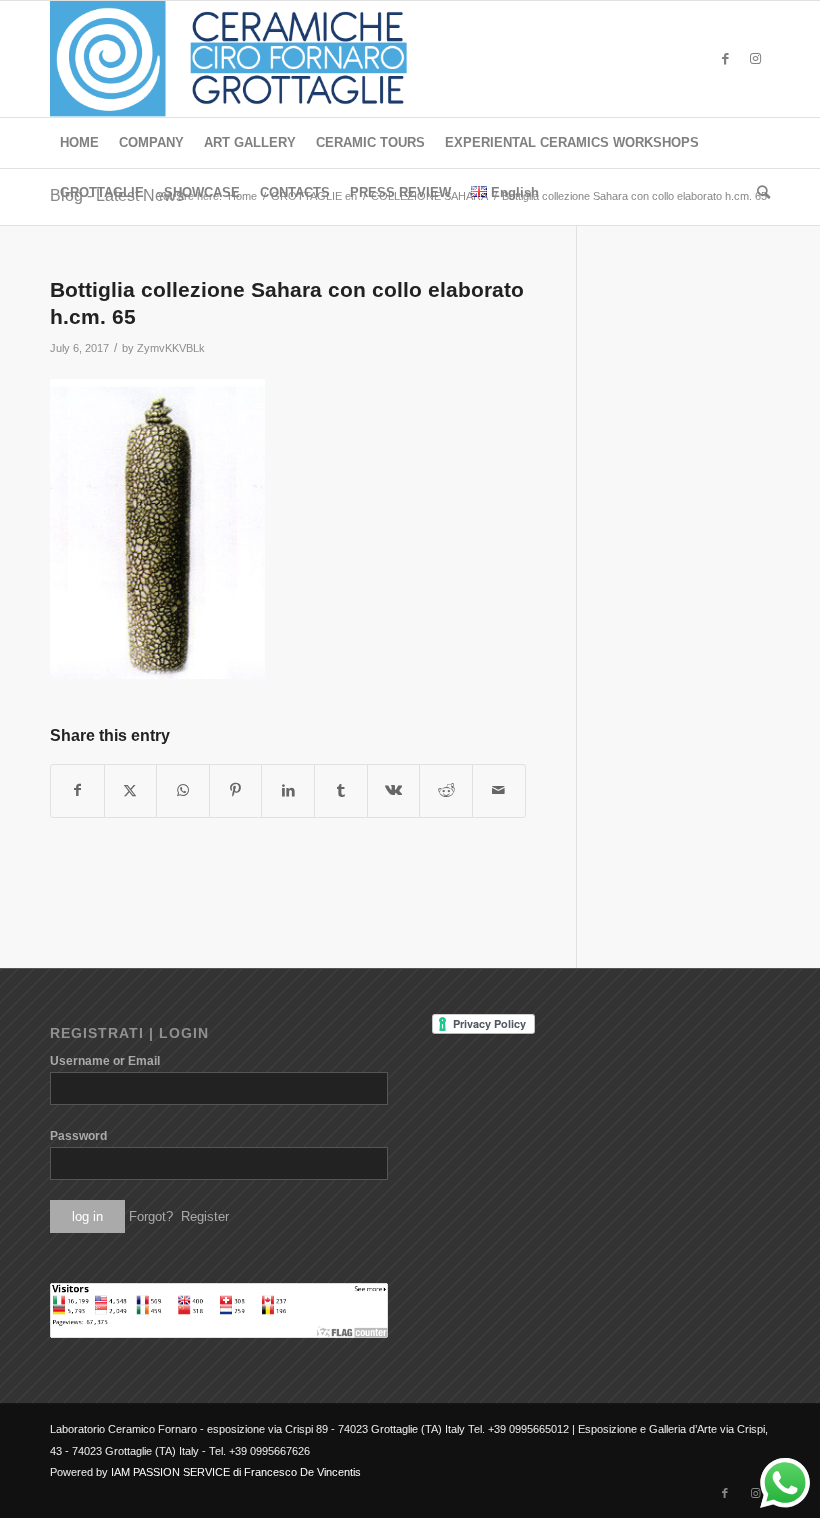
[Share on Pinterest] (236, 790)
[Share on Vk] (394, 790)
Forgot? (151, 1216)
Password (78, 1136)
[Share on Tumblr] (341, 790)
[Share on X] (131, 790)
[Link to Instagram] (755, 59)
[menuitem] (79, 143)
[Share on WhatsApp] (183, 790)
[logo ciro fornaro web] (252, 59)
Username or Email (105, 1061)
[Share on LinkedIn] (288, 790)
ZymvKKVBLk (171, 348)
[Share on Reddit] (446, 790)
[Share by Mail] (499, 790)
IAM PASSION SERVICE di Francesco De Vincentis (236, 1472)
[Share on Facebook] (77, 790)
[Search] (758, 193)
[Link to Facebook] (725, 59)
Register (205, 1216)
